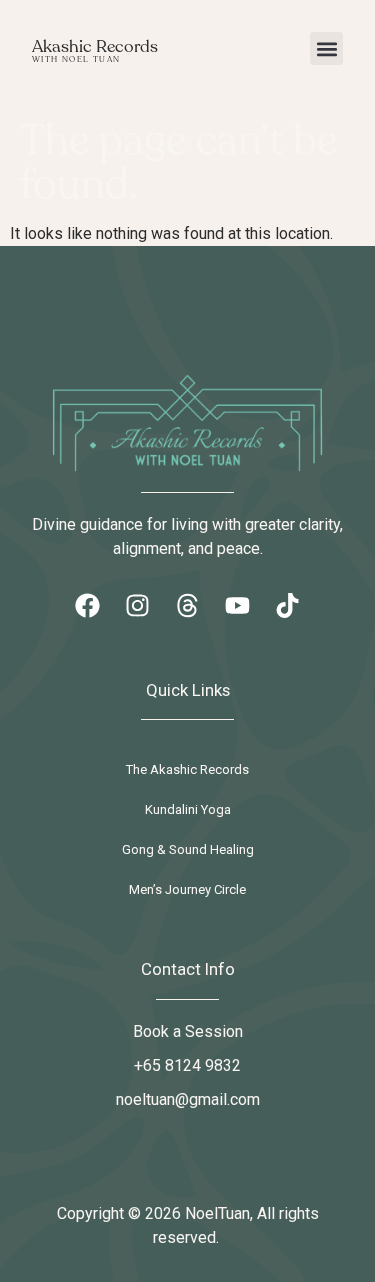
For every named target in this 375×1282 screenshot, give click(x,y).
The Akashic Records (187, 769)
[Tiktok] (288, 606)
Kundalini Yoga (188, 809)
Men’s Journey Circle (187, 889)
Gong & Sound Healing (188, 849)
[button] (326, 48)
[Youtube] (238, 606)
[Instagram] (138, 606)
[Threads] (188, 606)
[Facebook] (88, 606)
